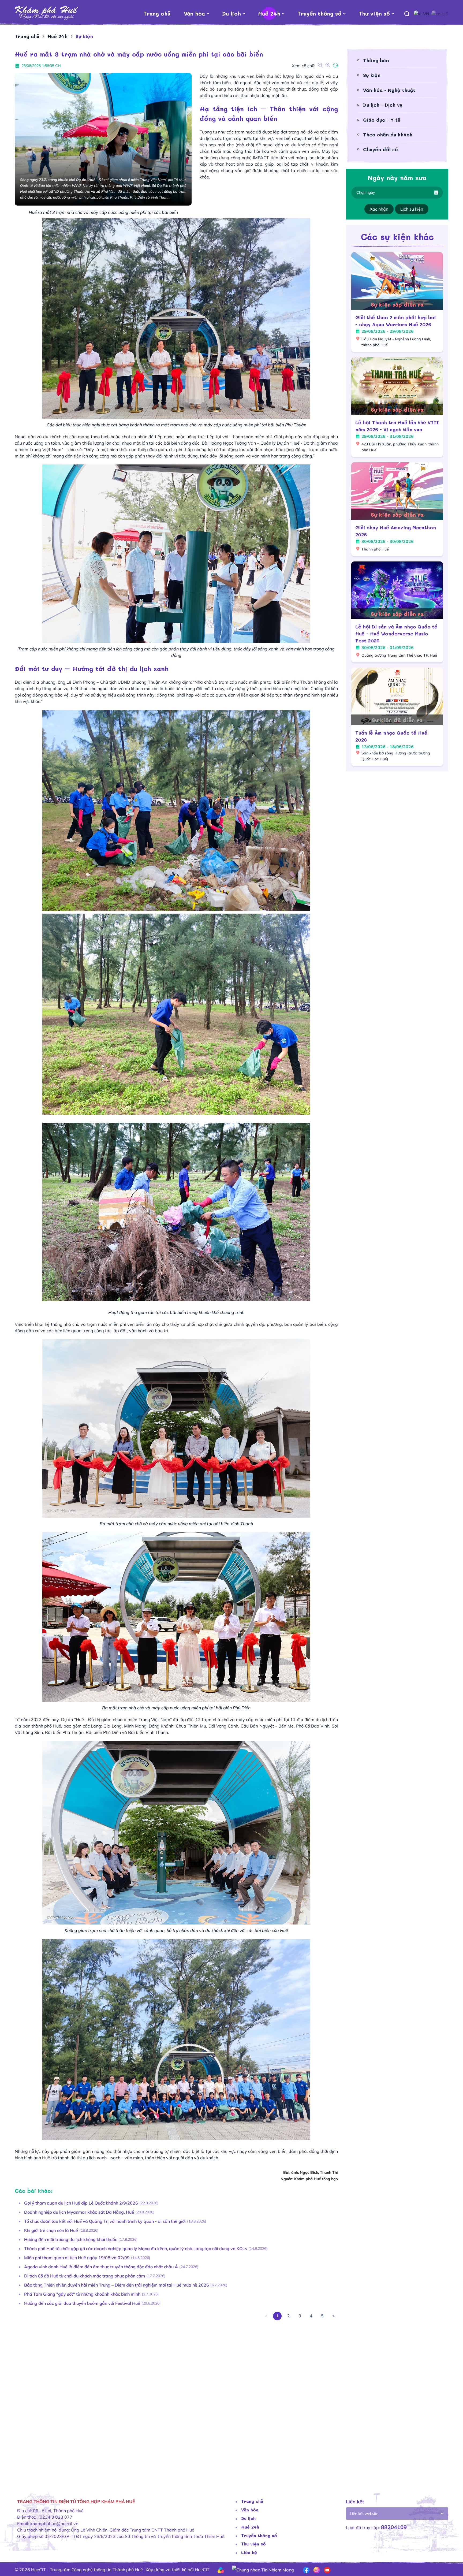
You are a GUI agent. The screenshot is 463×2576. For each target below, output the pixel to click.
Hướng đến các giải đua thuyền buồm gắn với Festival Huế (82, 2303)
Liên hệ (249, 2552)
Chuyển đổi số (380, 149)
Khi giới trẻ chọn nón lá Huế (51, 2230)
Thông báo (376, 60)
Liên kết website (364, 2514)
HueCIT (202, 2570)
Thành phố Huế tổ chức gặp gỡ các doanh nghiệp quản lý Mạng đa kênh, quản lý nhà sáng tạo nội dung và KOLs (136, 2249)
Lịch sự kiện (412, 209)
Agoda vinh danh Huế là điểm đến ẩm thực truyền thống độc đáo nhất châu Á (101, 2267)
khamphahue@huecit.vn (54, 2523)
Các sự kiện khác (397, 237)
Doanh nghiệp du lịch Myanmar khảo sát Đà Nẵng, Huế (79, 2212)
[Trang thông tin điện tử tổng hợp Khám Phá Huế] (47, 13)
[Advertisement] (176, 2401)
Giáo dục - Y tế (382, 120)
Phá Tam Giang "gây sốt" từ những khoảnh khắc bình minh (82, 2294)
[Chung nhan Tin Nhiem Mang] (263, 2569)
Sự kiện (372, 75)
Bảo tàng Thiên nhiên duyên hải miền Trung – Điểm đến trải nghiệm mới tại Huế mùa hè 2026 (117, 2285)
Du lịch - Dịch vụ (383, 105)
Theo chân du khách (388, 135)
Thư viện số (374, 13)
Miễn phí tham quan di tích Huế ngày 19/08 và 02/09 (77, 2258)
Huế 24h (269, 13)
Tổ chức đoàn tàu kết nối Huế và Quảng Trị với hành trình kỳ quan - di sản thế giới (105, 2221)
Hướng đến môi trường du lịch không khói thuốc (71, 2239)
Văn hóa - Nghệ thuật (389, 90)
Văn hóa (194, 13)
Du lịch (231, 13)
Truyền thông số (319, 13)
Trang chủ (157, 13)
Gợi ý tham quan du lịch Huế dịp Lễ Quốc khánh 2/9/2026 (81, 2203)
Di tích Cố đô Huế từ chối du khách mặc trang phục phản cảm (85, 2276)
